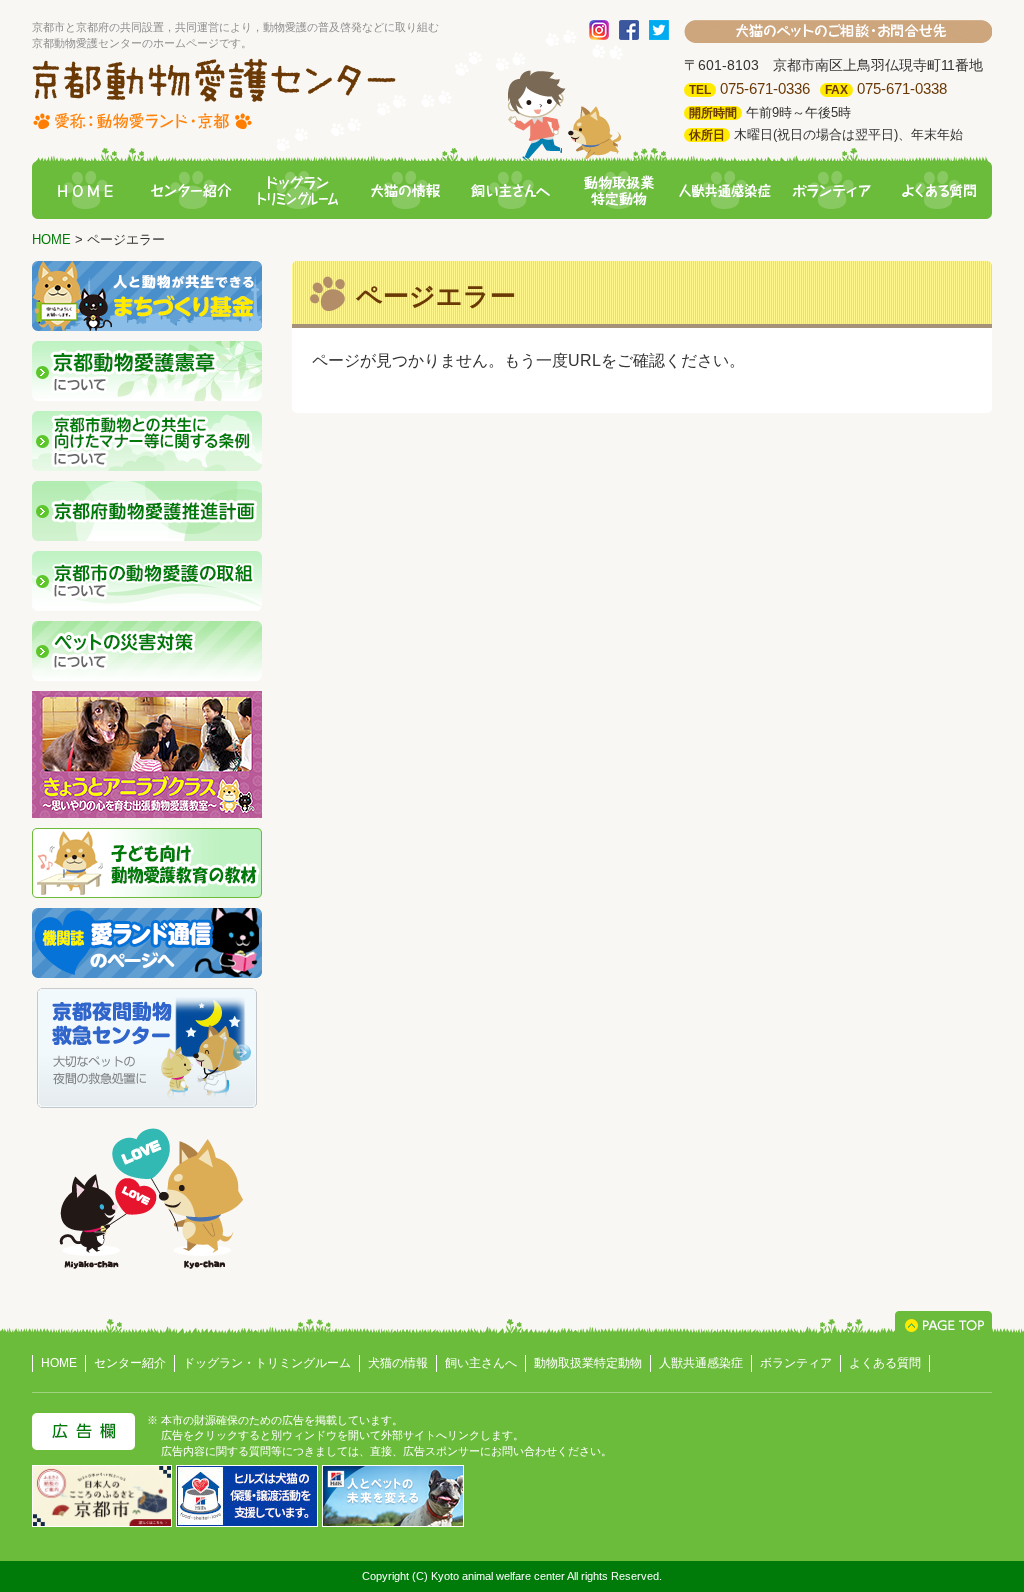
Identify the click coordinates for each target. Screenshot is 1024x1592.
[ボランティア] (832, 191)
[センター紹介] (191, 191)
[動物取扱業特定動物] (618, 191)
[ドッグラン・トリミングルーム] (298, 191)
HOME (51, 239)
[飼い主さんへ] (511, 191)
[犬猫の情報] (405, 191)
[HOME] (85, 191)
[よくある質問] (939, 191)
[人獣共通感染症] (725, 191)
